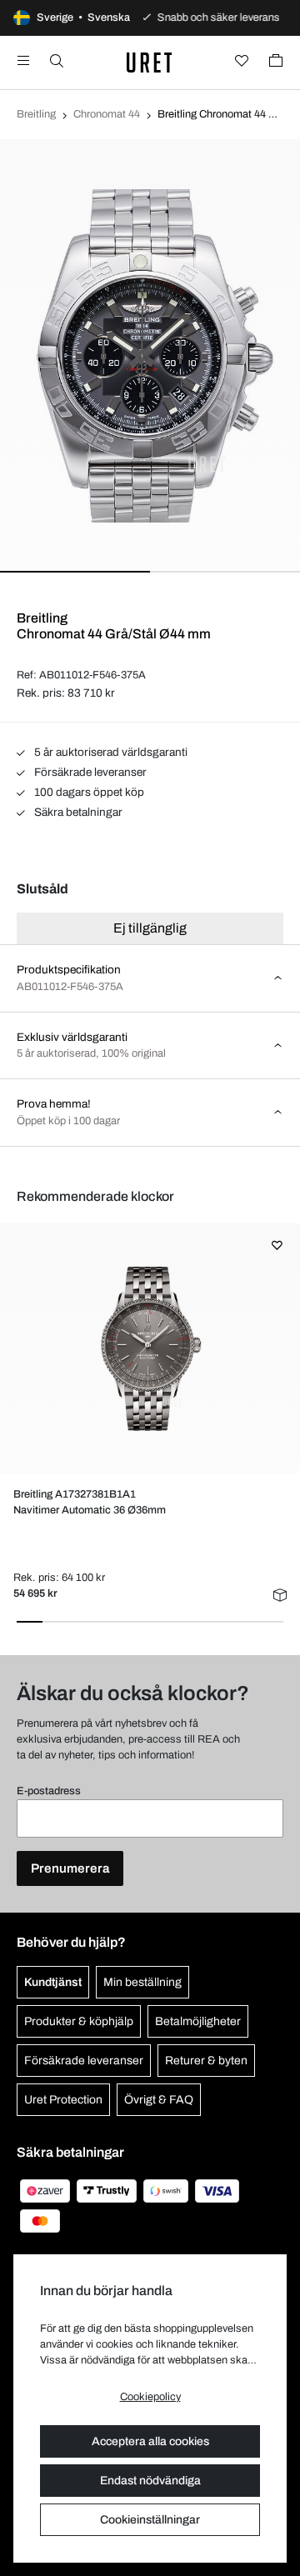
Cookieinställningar (150, 2520)
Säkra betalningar (77, 812)
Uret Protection (63, 2100)
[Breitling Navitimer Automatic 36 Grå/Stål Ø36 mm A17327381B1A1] (150, 1348)
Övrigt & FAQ (159, 2100)
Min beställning (142, 1982)
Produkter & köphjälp (79, 2021)
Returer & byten (206, 2061)
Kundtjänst (53, 1982)
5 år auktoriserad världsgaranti (110, 752)
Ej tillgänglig (150, 928)
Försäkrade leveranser (89, 772)
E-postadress (49, 1791)
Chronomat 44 (107, 114)
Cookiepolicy (150, 2397)
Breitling (36, 114)
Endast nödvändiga (150, 2481)
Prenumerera (70, 1868)
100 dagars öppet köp (88, 792)
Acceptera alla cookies (150, 2441)
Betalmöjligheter (198, 2021)
